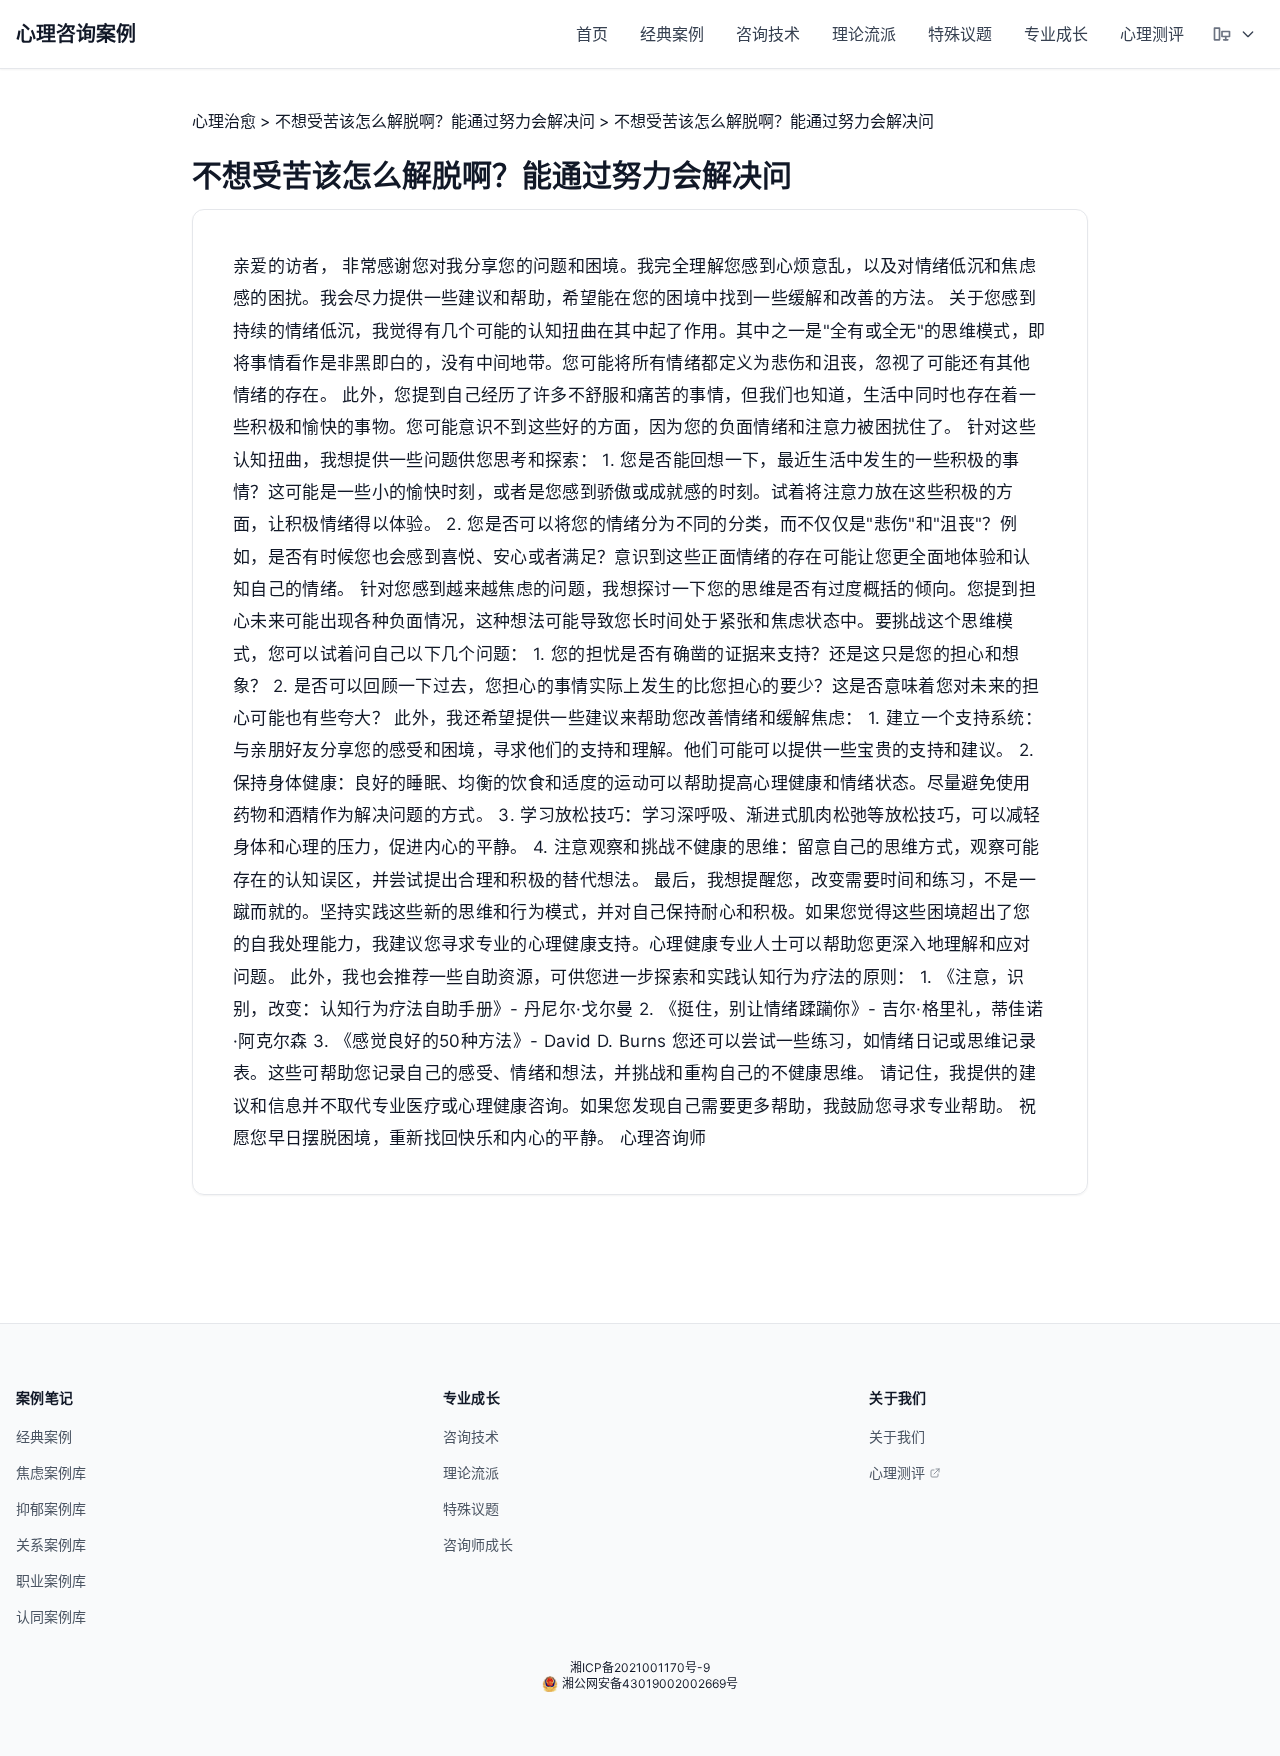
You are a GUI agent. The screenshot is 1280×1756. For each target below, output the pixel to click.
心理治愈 (224, 121)
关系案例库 (51, 1544)
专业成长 (1056, 34)
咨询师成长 (478, 1544)
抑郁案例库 (51, 1508)
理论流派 (864, 34)
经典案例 (672, 34)
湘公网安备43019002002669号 (650, 1683)
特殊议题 (960, 34)
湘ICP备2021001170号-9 (640, 1667)
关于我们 (897, 1436)
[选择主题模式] (1234, 34)
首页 (592, 34)
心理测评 (1152, 34)
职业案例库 (51, 1580)
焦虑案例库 (51, 1472)
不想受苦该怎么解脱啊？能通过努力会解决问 (435, 121)
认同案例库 (51, 1616)
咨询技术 (768, 34)
